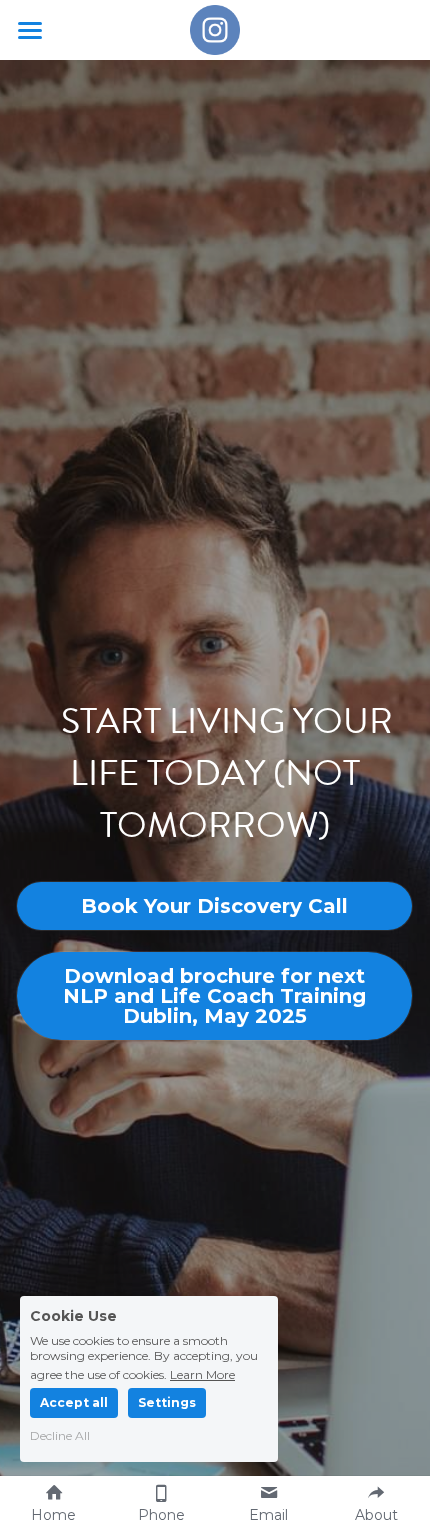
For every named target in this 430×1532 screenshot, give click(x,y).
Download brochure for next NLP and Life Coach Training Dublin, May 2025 (214, 996)
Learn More (202, 1374)
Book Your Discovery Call (214, 906)
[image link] (215, 28)
